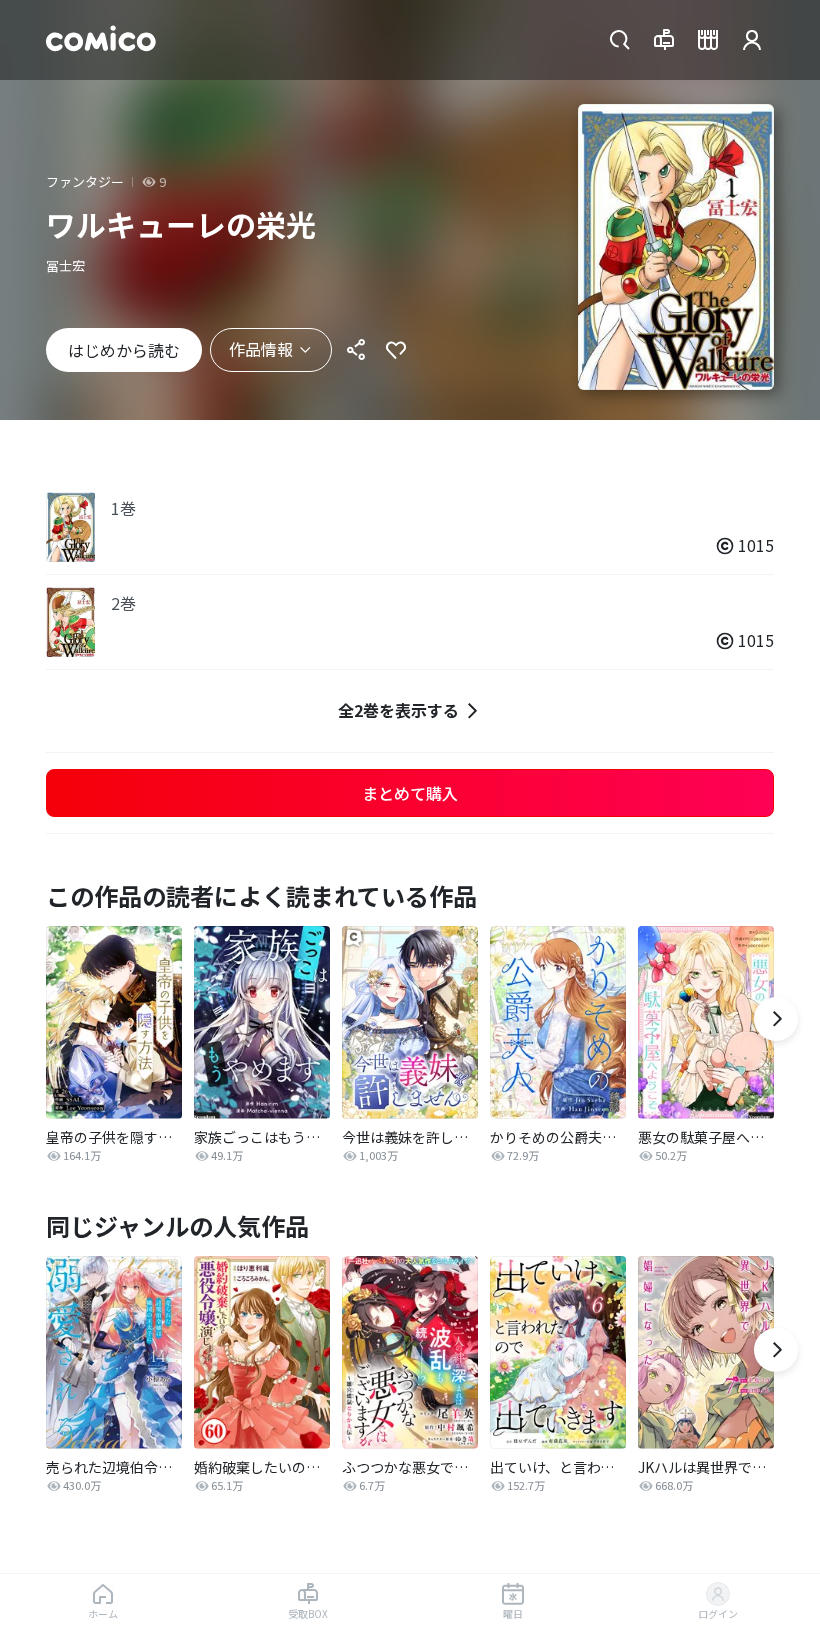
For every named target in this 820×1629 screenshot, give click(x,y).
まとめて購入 (410, 793)
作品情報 (261, 349)
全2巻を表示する (398, 710)
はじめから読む (124, 350)
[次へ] (776, 1019)
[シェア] (356, 350)
